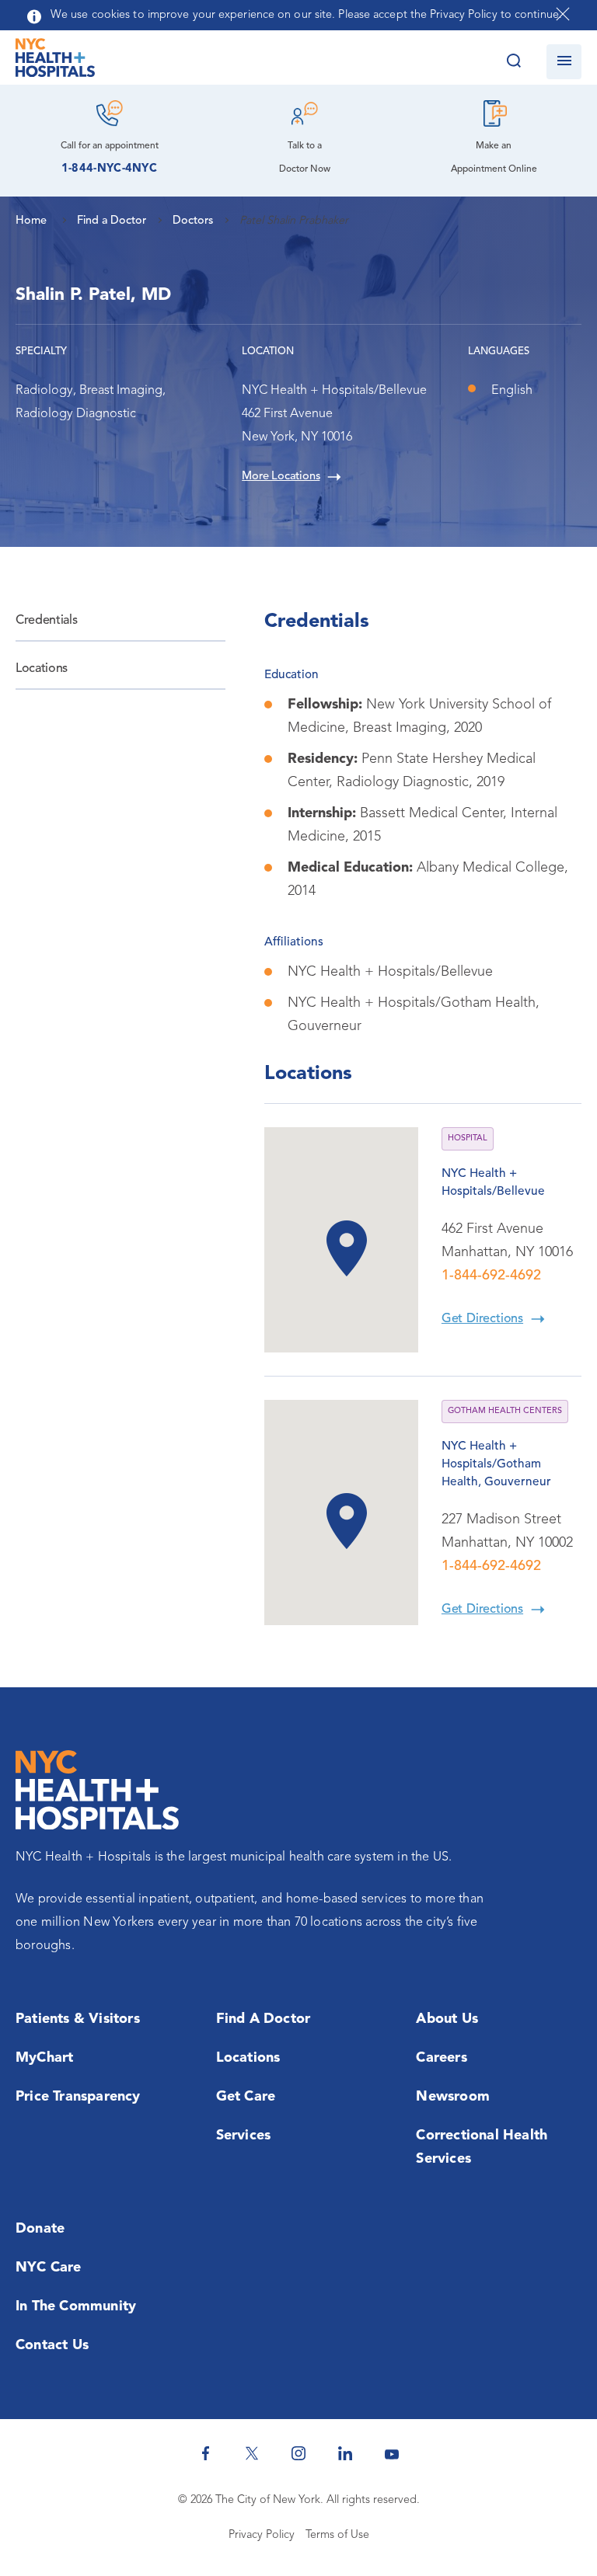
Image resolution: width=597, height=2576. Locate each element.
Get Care (246, 2097)
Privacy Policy (262, 2535)
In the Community (76, 2306)
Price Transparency (78, 2097)
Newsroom (453, 2097)
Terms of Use (337, 2535)
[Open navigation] (564, 62)
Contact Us (52, 2345)
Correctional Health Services (482, 2147)
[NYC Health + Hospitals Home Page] (55, 61)
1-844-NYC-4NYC (109, 169)
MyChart (44, 2058)
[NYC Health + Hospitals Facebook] (205, 2453)
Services (244, 2136)
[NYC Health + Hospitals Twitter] (252, 2453)
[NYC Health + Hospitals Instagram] (298, 2453)
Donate (40, 2229)
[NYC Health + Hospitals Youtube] (392, 2453)
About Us (447, 2019)
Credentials (46, 621)
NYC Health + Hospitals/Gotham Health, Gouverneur (496, 1464)
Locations (42, 669)
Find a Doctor (264, 2019)
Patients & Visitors (78, 2019)
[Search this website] (513, 62)
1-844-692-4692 (491, 1276)
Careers (441, 2058)
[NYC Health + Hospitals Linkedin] (345, 2453)
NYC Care (49, 2268)
